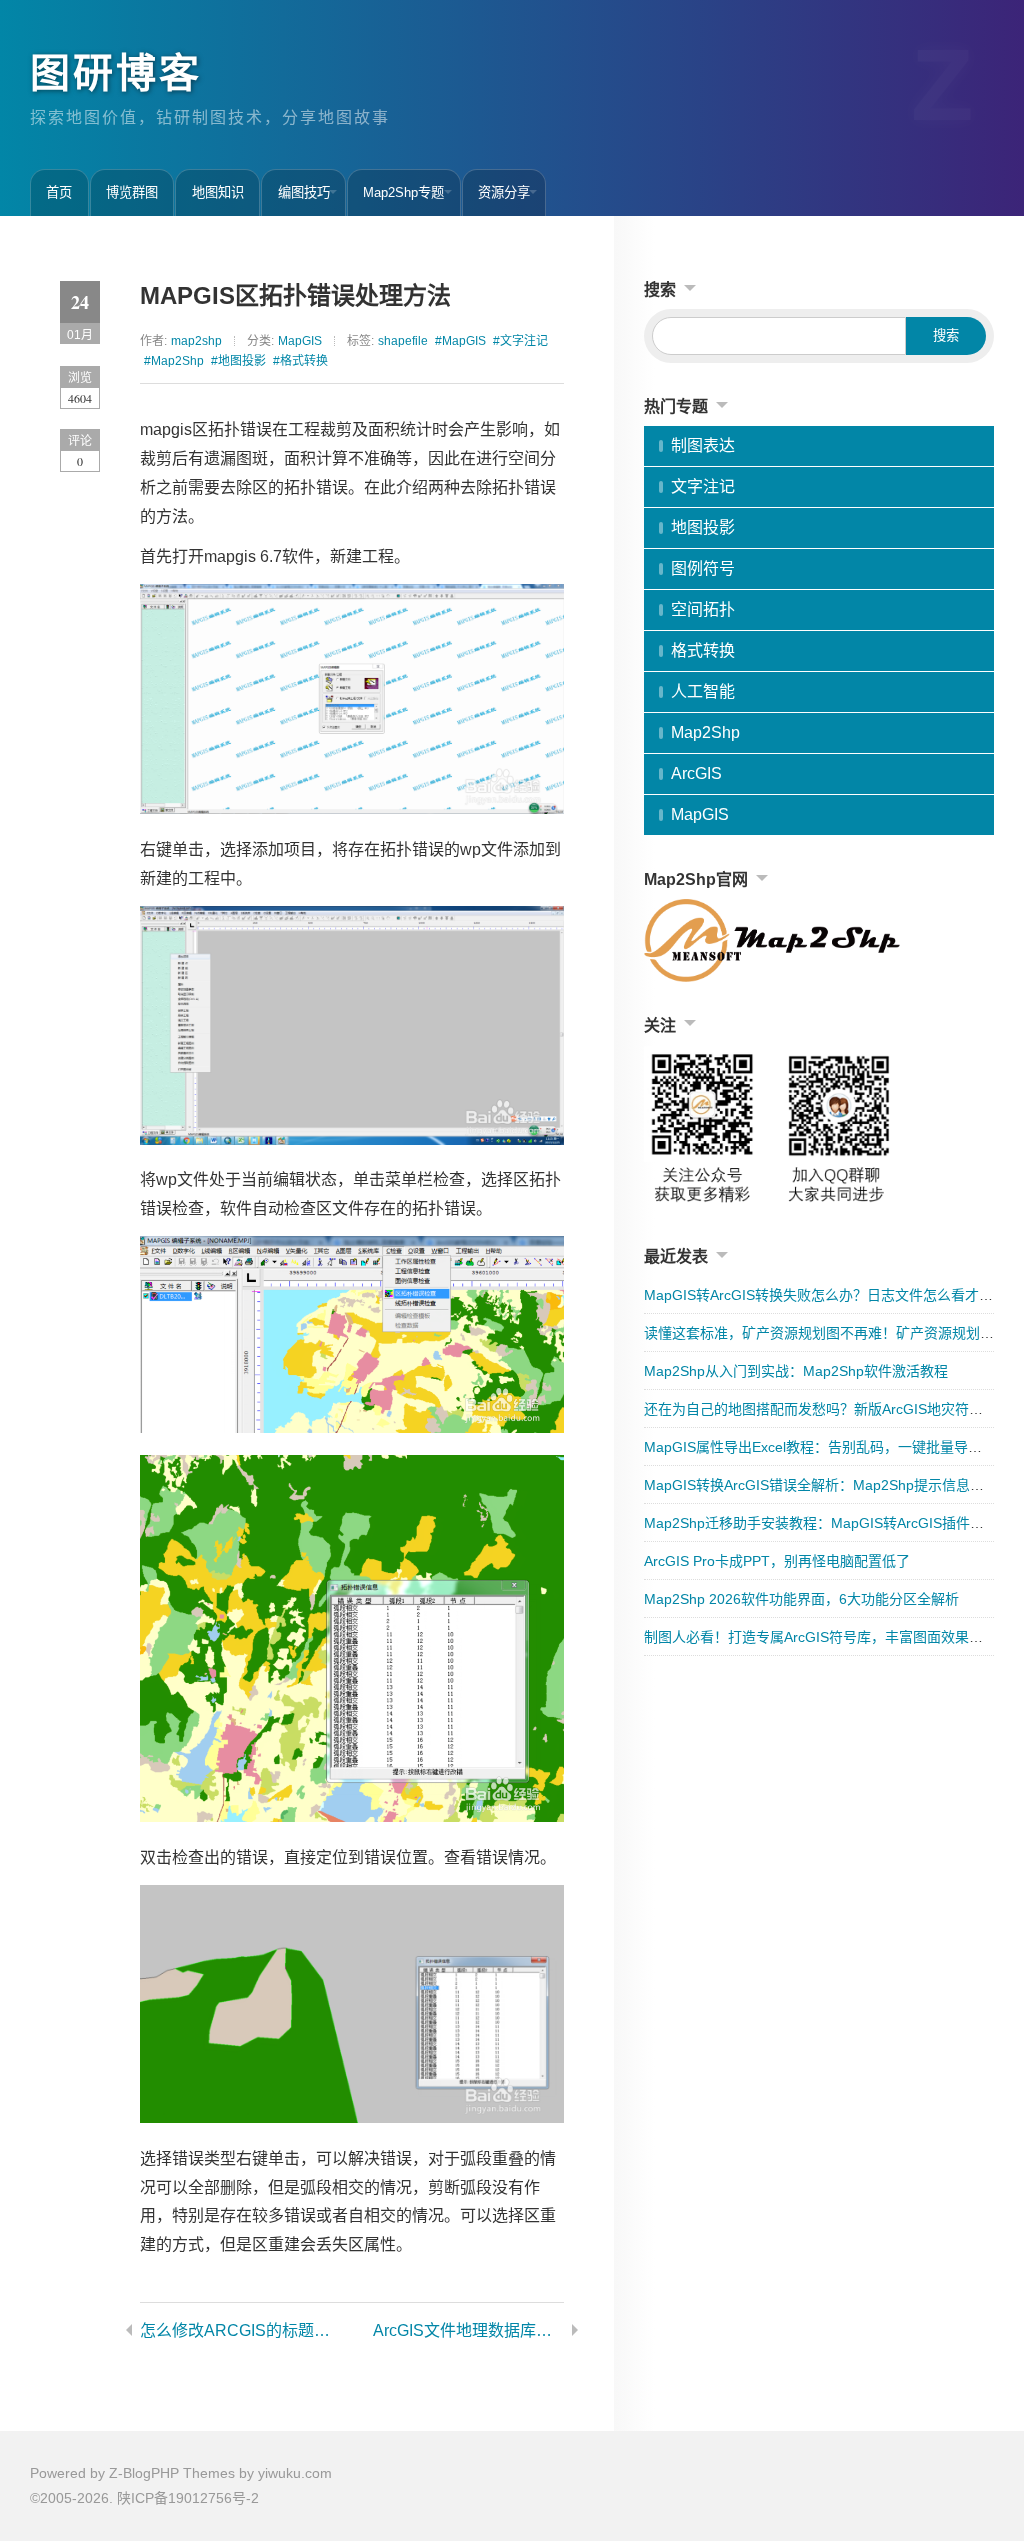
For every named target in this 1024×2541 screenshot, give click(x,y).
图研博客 (116, 73)
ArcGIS (696, 773)
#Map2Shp (174, 361)
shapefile (403, 341)
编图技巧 (304, 192)
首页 (59, 192)
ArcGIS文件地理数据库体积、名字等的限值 (468, 2330)
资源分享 (504, 192)
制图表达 (703, 445)
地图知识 (218, 192)
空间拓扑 (703, 609)
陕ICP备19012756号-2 (188, 2498)
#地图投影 (238, 361)
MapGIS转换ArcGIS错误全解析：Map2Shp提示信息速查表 (828, 1485)
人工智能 (703, 691)
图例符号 (703, 568)
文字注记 (703, 486)
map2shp (196, 341)
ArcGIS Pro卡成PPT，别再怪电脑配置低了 (777, 1561)
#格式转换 (300, 361)
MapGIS (300, 341)
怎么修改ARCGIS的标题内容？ (235, 2330)
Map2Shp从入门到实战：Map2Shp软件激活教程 (796, 1371)
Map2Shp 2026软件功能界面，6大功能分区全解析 (801, 1599)
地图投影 (703, 527)
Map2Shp (705, 732)
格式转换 (703, 650)
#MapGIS (460, 341)
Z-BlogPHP (144, 2473)
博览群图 (132, 192)
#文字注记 (520, 341)
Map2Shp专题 (403, 192)
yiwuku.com (295, 2473)
